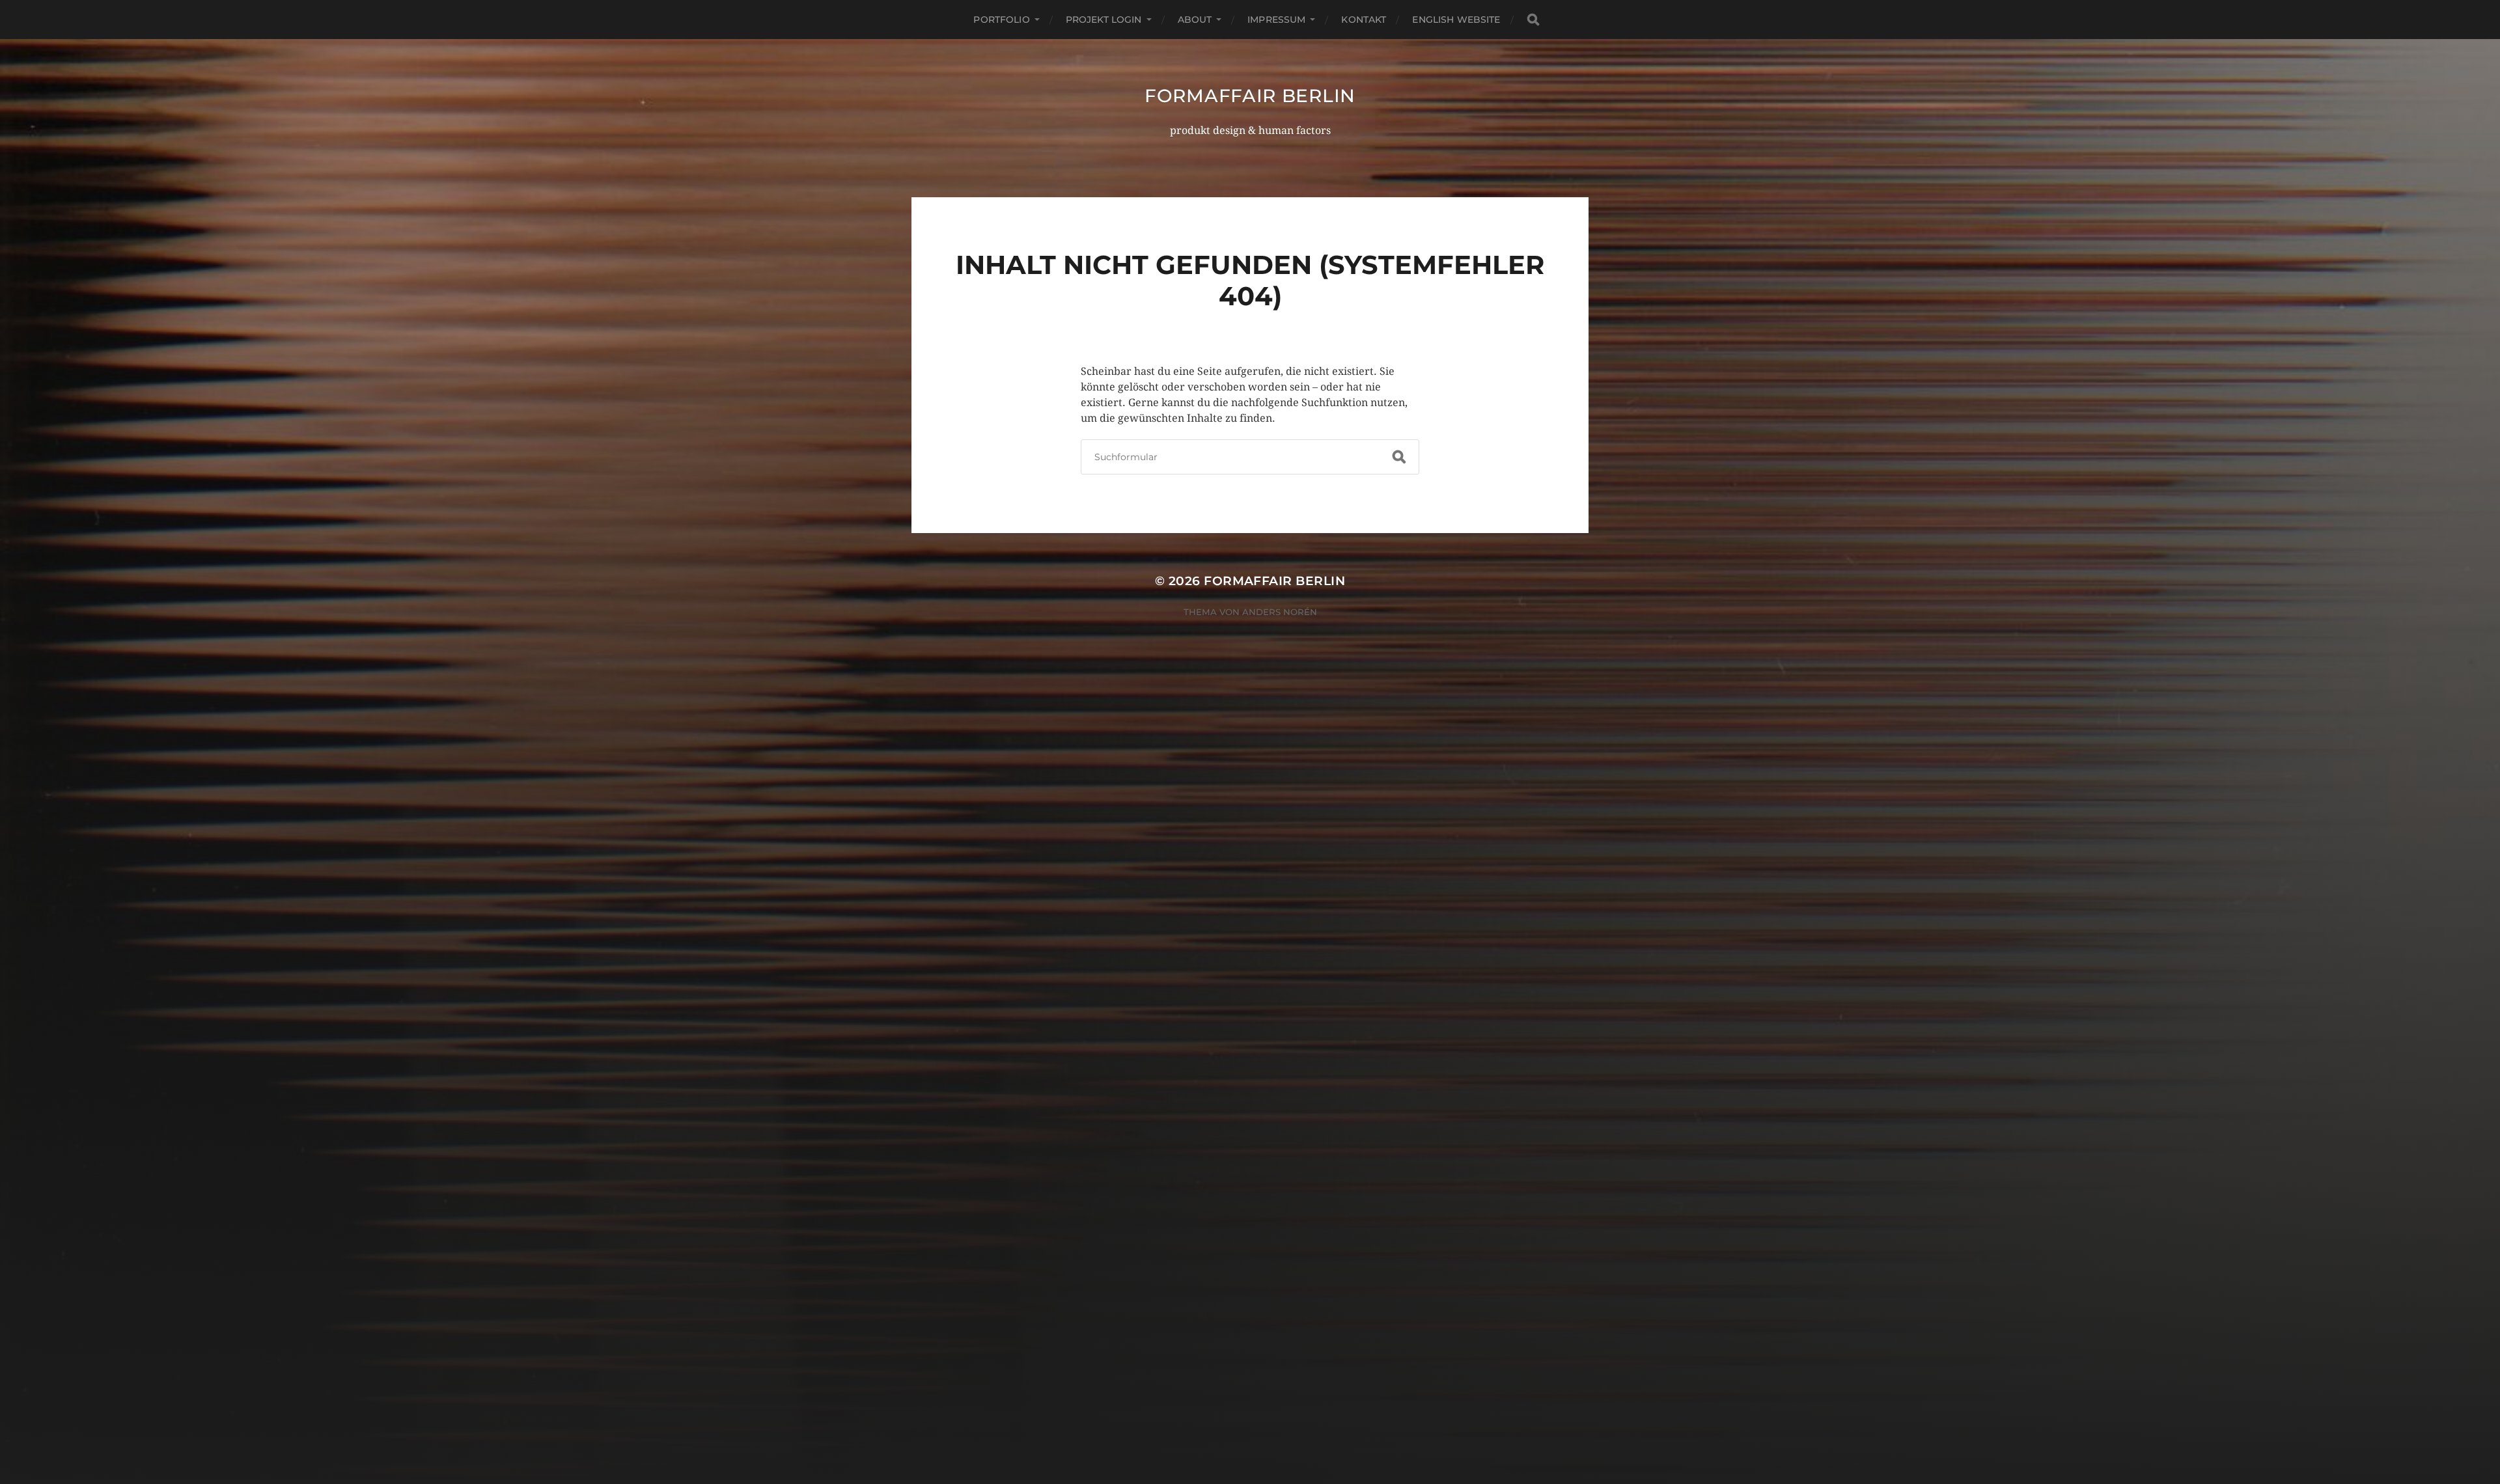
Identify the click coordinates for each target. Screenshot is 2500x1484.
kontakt (1364, 20)
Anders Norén (1280, 612)
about (1195, 20)
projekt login (1104, 20)
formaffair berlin (1250, 96)
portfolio (1001, 20)
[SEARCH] (1533, 20)
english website (1456, 20)
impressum (1276, 20)
